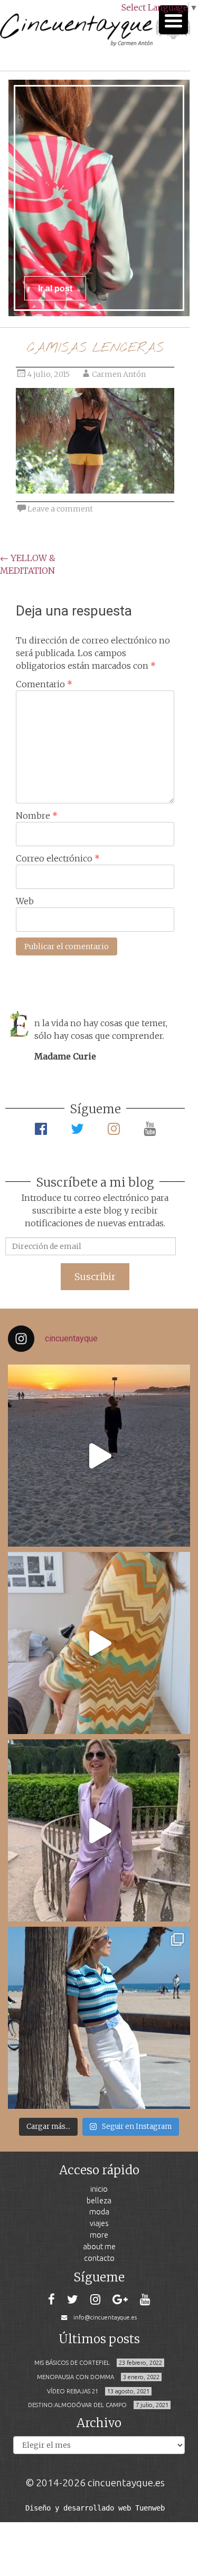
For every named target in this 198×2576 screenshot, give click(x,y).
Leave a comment (60, 509)
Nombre (37, 816)
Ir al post (55, 288)
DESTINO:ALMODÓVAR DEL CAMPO (77, 2405)
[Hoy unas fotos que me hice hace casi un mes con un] (99, 2018)
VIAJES (99, 2223)
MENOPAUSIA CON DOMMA (76, 2377)
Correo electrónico (58, 858)
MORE (99, 2235)
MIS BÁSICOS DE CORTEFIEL (72, 2363)
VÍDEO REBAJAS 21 (73, 2391)
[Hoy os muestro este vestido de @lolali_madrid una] (99, 1830)
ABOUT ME (99, 2246)
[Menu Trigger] (173, 20)
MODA (99, 2212)
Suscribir (95, 1277)
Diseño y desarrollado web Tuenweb (95, 2508)
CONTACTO (99, 2258)
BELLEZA (99, 2200)
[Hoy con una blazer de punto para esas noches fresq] (99, 1643)
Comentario (44, 684)
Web (25, 901)
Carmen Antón (119, 374)
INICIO (99, 2189)
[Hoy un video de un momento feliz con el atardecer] (99, 1456)
